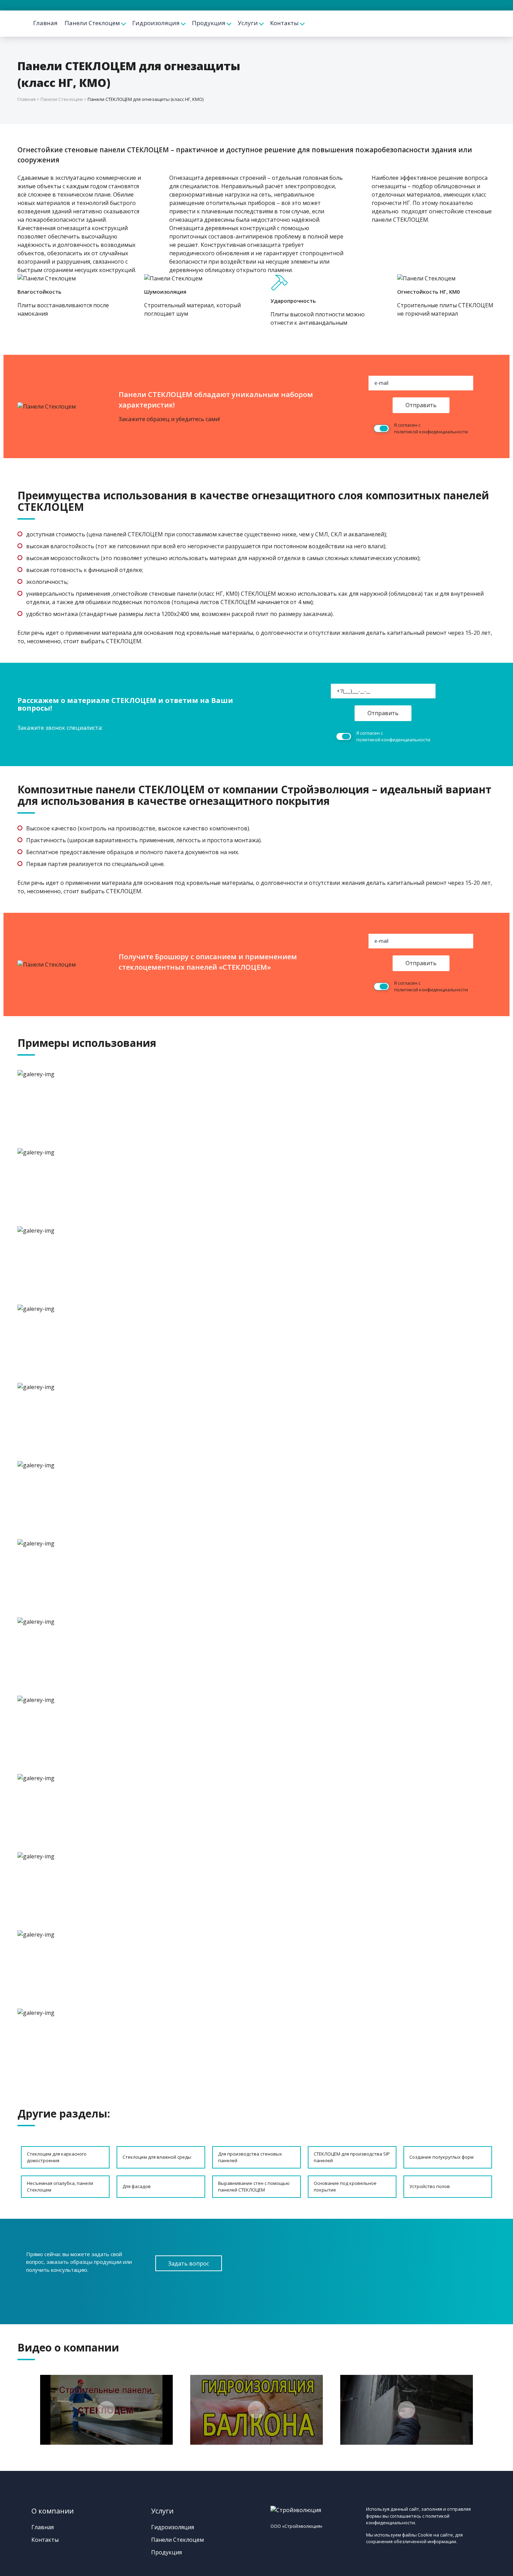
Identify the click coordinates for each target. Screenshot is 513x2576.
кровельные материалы (220, 633)
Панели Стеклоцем (92, 23)
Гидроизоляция (156, 23)
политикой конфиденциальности (431, 432)
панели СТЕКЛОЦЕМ (400, 220)
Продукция (209, 23)
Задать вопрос (189, 2263)
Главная (45, 23)
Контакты (284, 23)
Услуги (248, 23)
